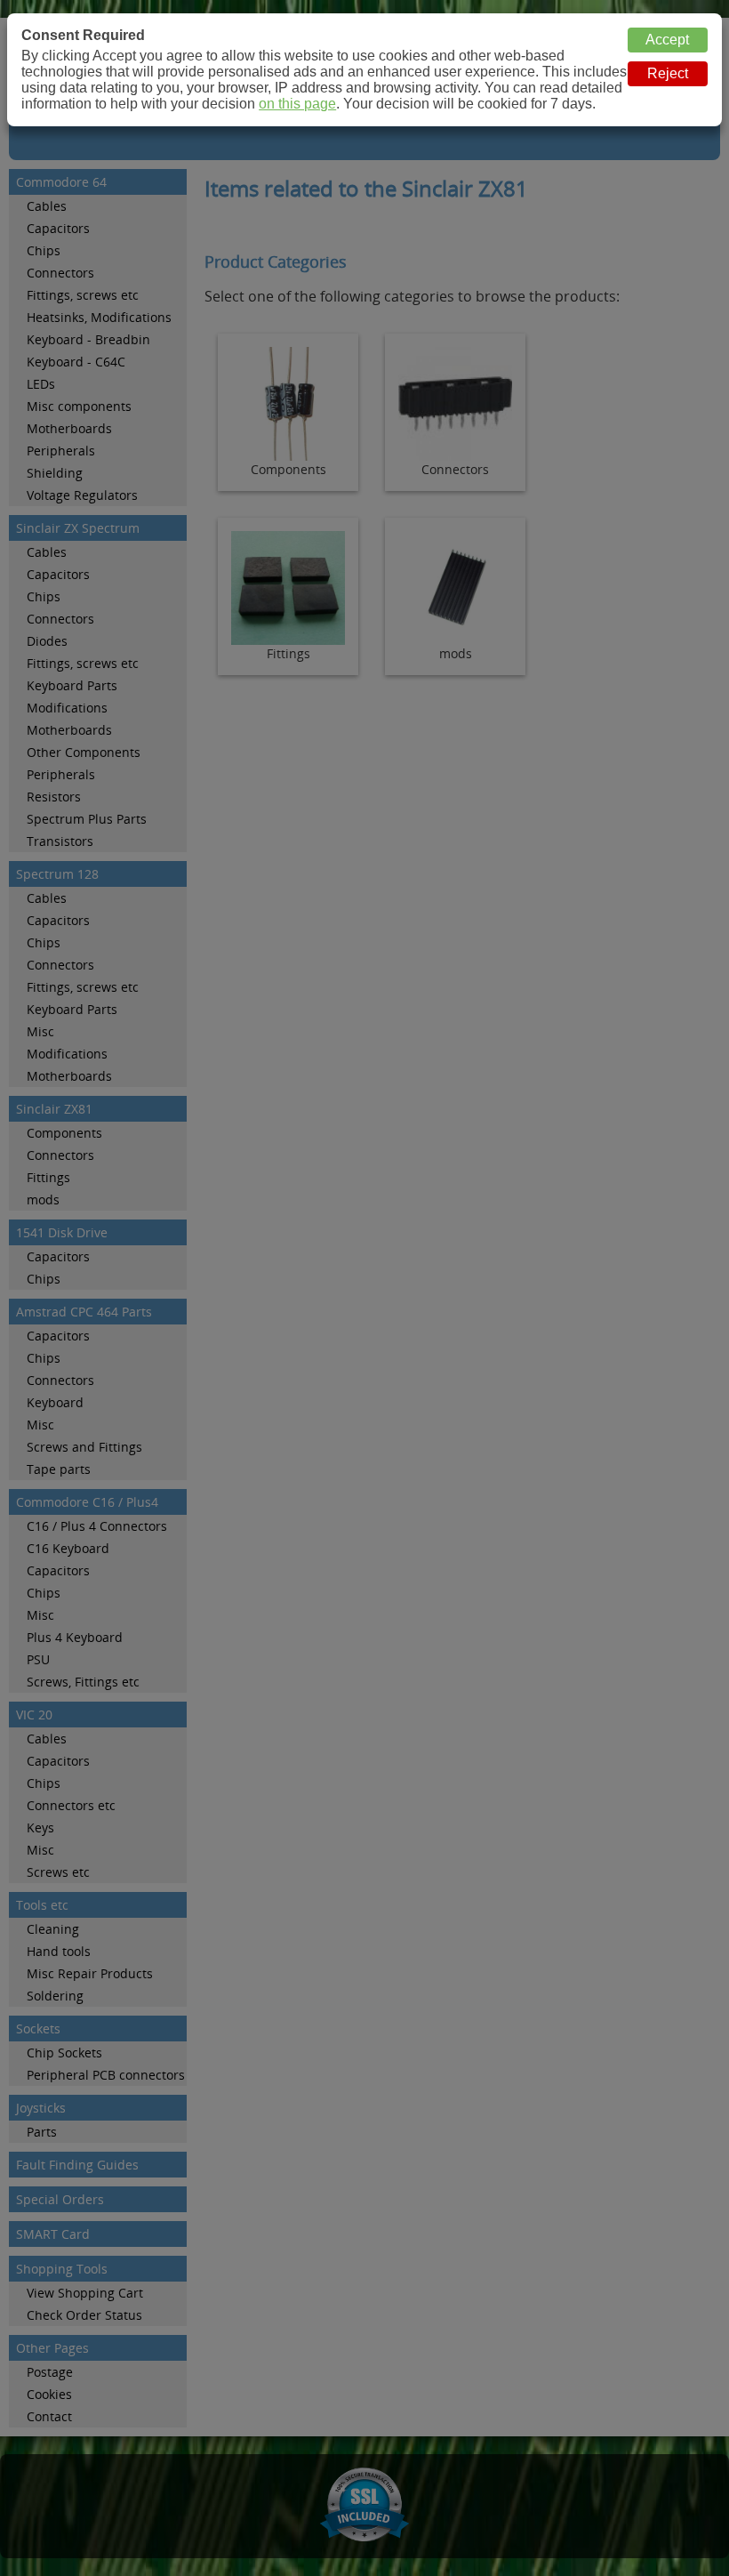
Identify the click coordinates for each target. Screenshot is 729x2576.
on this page (297, 104)
